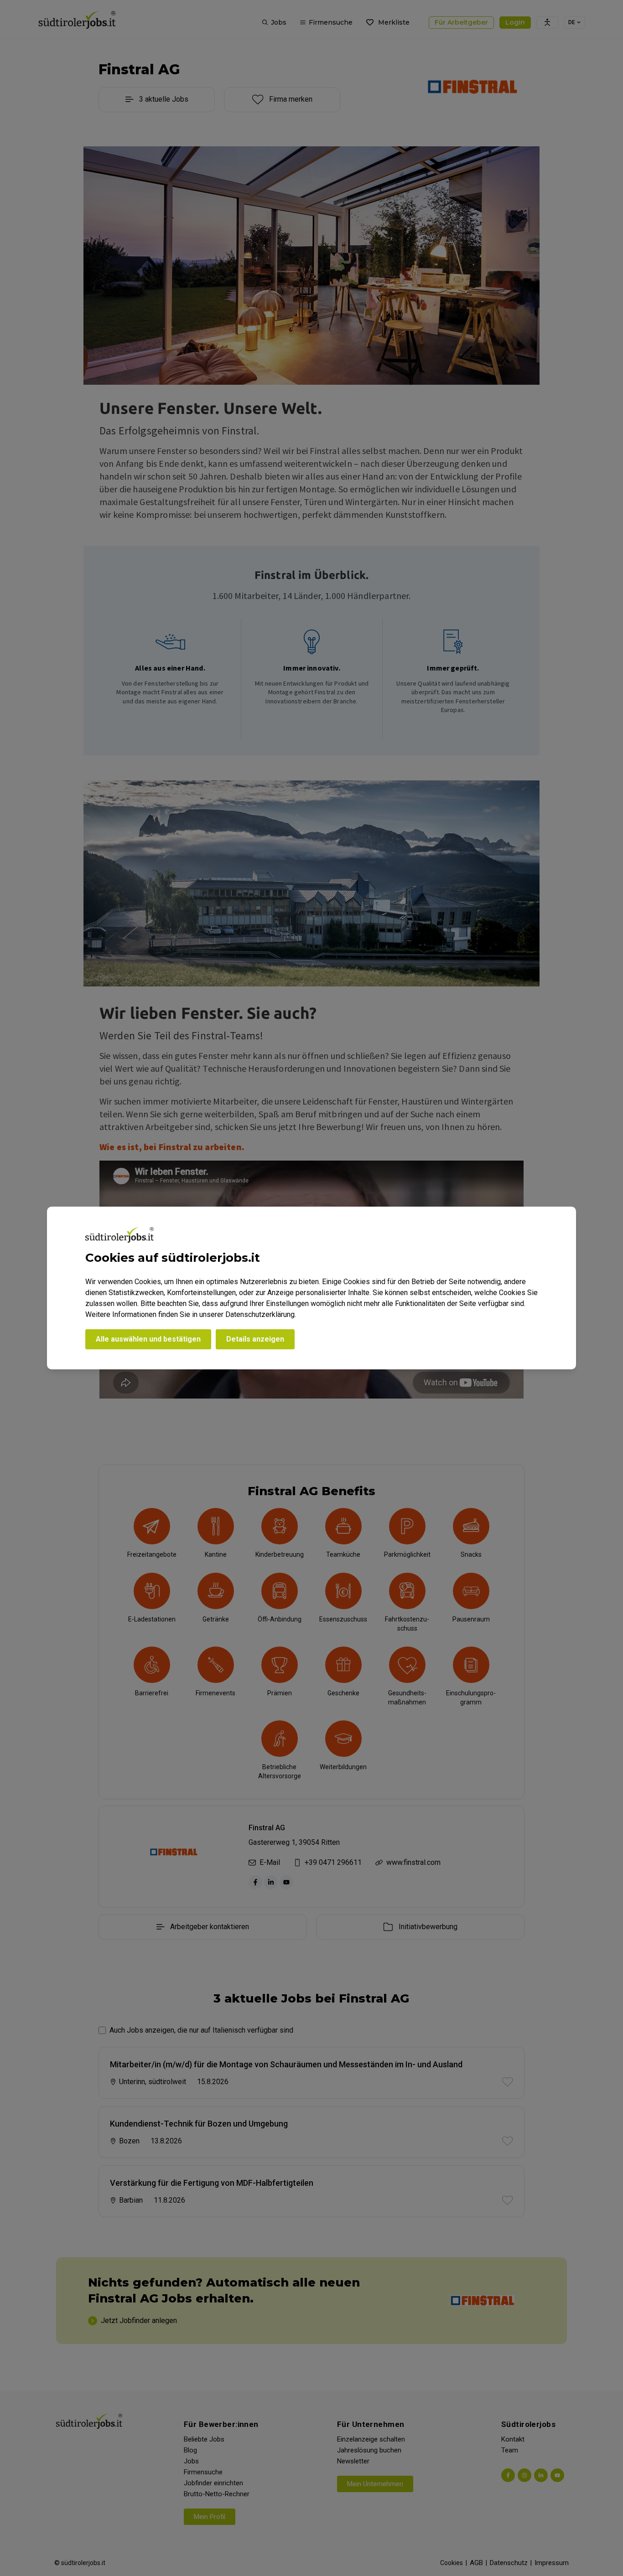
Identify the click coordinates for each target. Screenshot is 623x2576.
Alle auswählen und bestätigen (148, 1339)
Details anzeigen (255, 1339)
